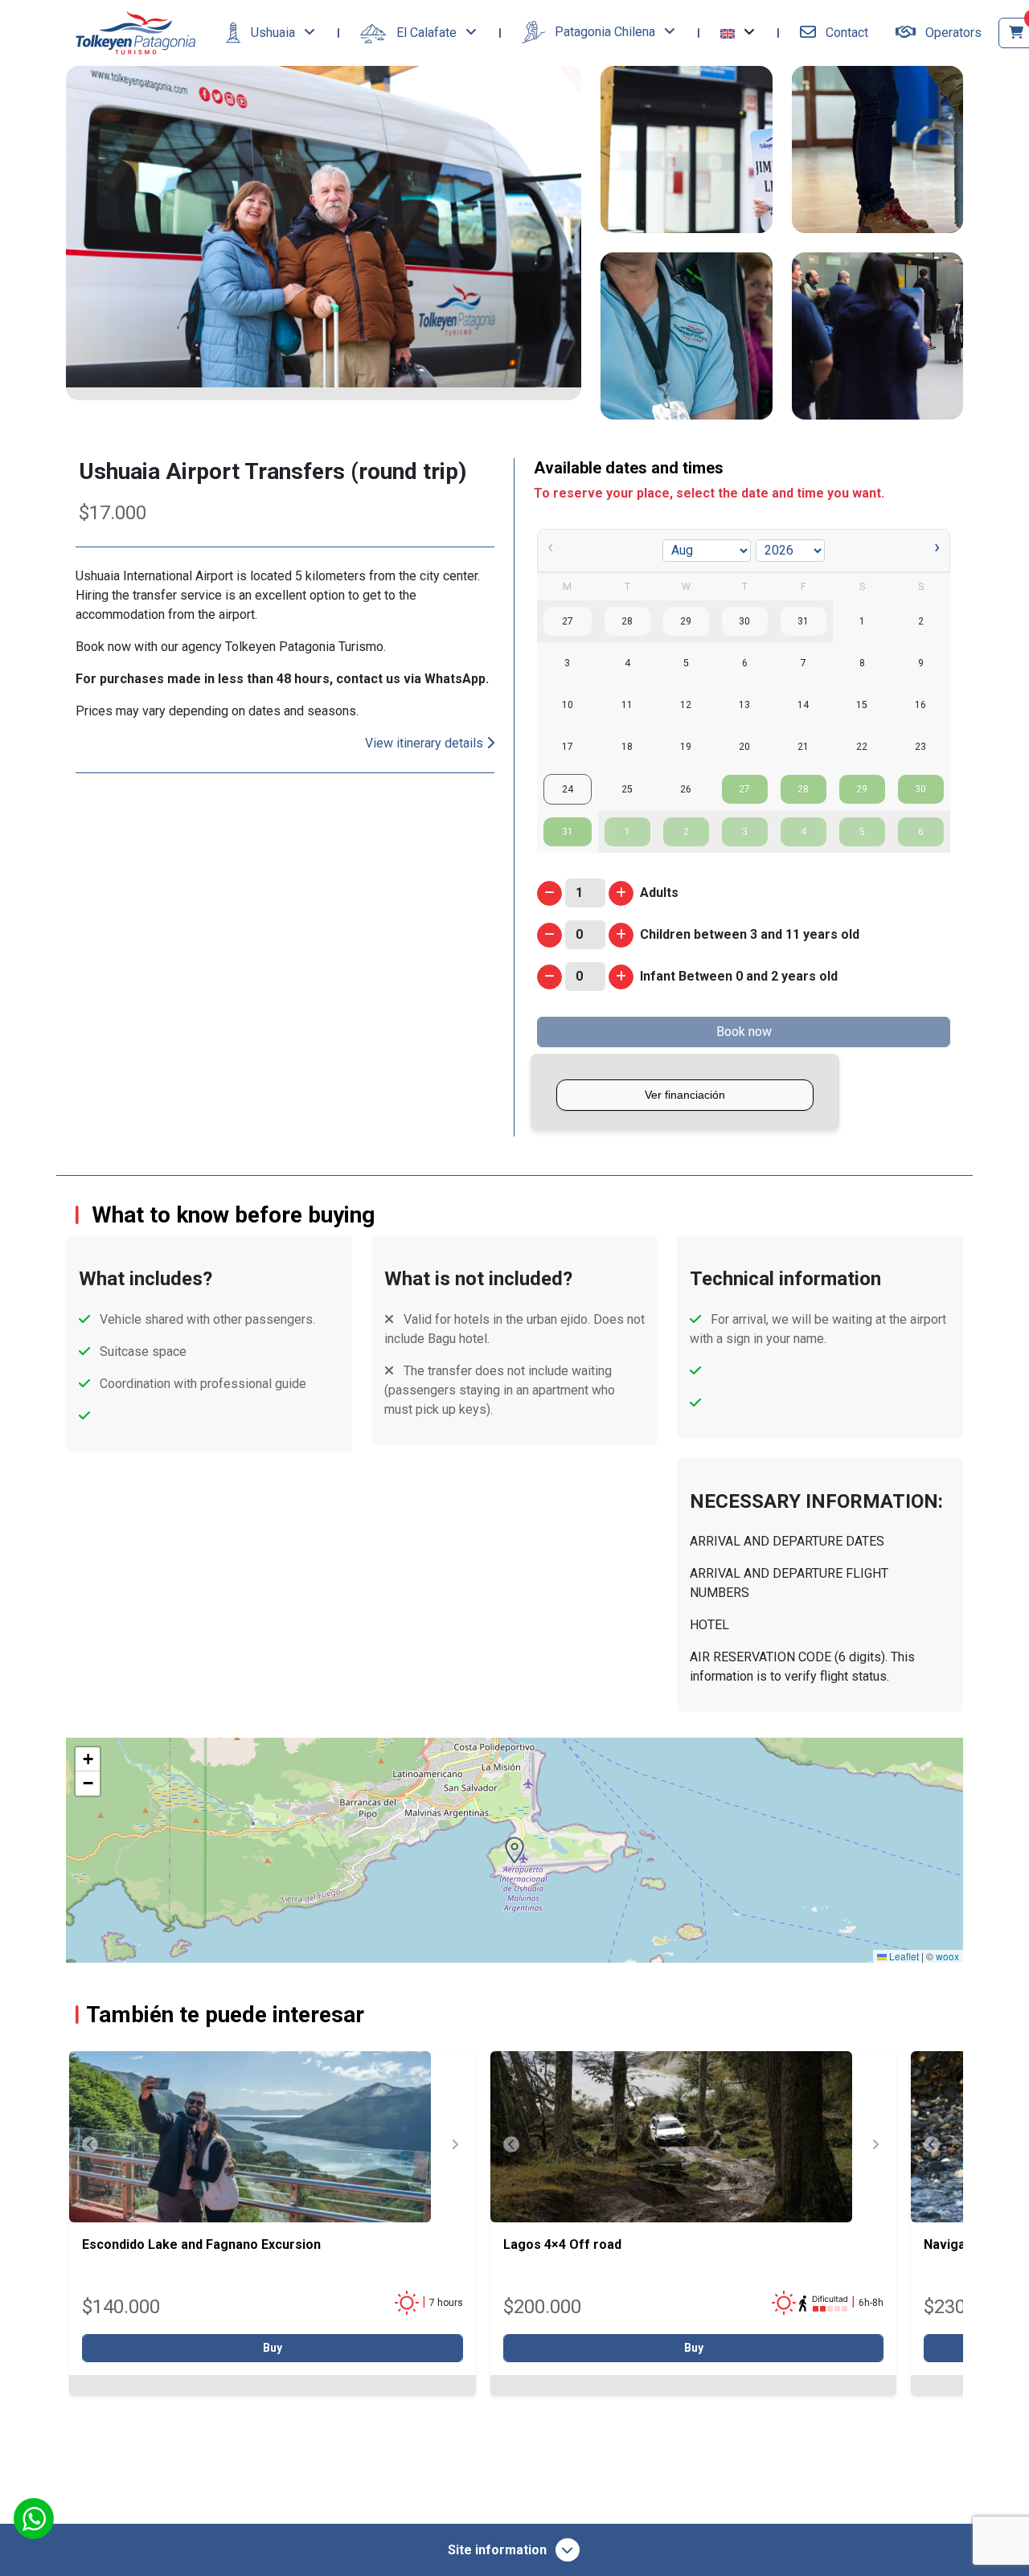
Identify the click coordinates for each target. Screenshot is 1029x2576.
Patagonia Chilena (605, 32)
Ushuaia (273, 33)
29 (862, 789)
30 (920, 789)
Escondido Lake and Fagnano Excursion (201, 2244)
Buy (273, 2348)
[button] (738, 33)
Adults (659, 893)
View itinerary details (426, 743)
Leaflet (903, 1956)
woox (947, 1956)
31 (568, 832)
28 (803, 789)
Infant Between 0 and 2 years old (739, 976)
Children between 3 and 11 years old (750, 934)
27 (744, 789)
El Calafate (426, 33)
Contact (845, 33)
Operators (952, 33)
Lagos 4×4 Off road (562, 2244)
